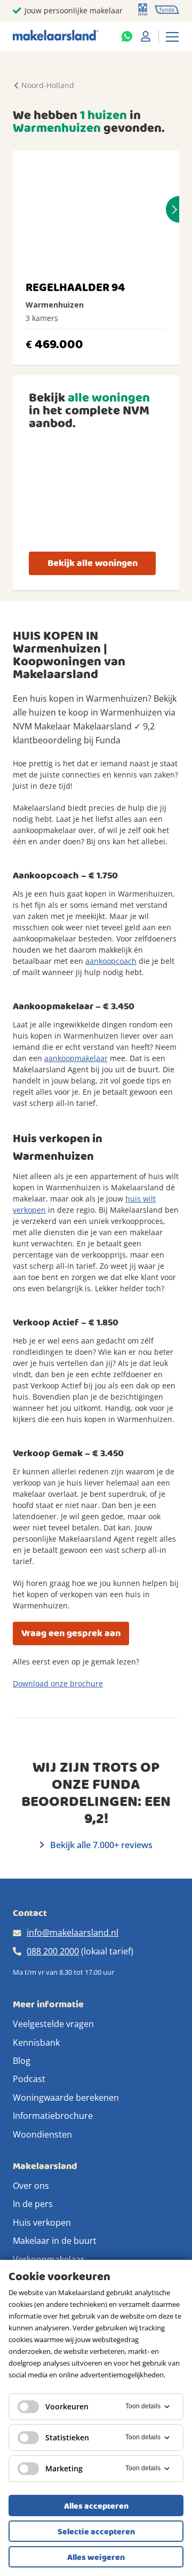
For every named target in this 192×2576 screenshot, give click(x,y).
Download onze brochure (58, 1683)
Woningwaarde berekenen (66, 2098)
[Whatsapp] (127, 36)
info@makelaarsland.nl (73, 1933)
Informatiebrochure (53, 2116)
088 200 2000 (53, 1951)
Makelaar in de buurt (55, 2241)
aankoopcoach (111, 961)
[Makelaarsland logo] (56, 36)
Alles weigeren (96, 2557)
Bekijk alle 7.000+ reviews (100, 1845)
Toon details (143, 2406)
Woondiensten (42, 2134)
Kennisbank (36, 2043)
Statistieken (67, 2437)
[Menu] (172, 36)
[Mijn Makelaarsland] (146, 36)
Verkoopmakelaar (49, 2259)
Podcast (29, 2079)
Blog (22, 2061)
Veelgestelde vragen (53, 2024)
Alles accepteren (96, 2506)
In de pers (33, 2204)
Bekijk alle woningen (93, 563)
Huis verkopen (42, 2222)
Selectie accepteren (96, 2532)
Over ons (31, 2186)
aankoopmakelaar (76, 1058)
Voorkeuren (67, 2406)
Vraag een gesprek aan (71, 1633)
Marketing (64, 2468)
